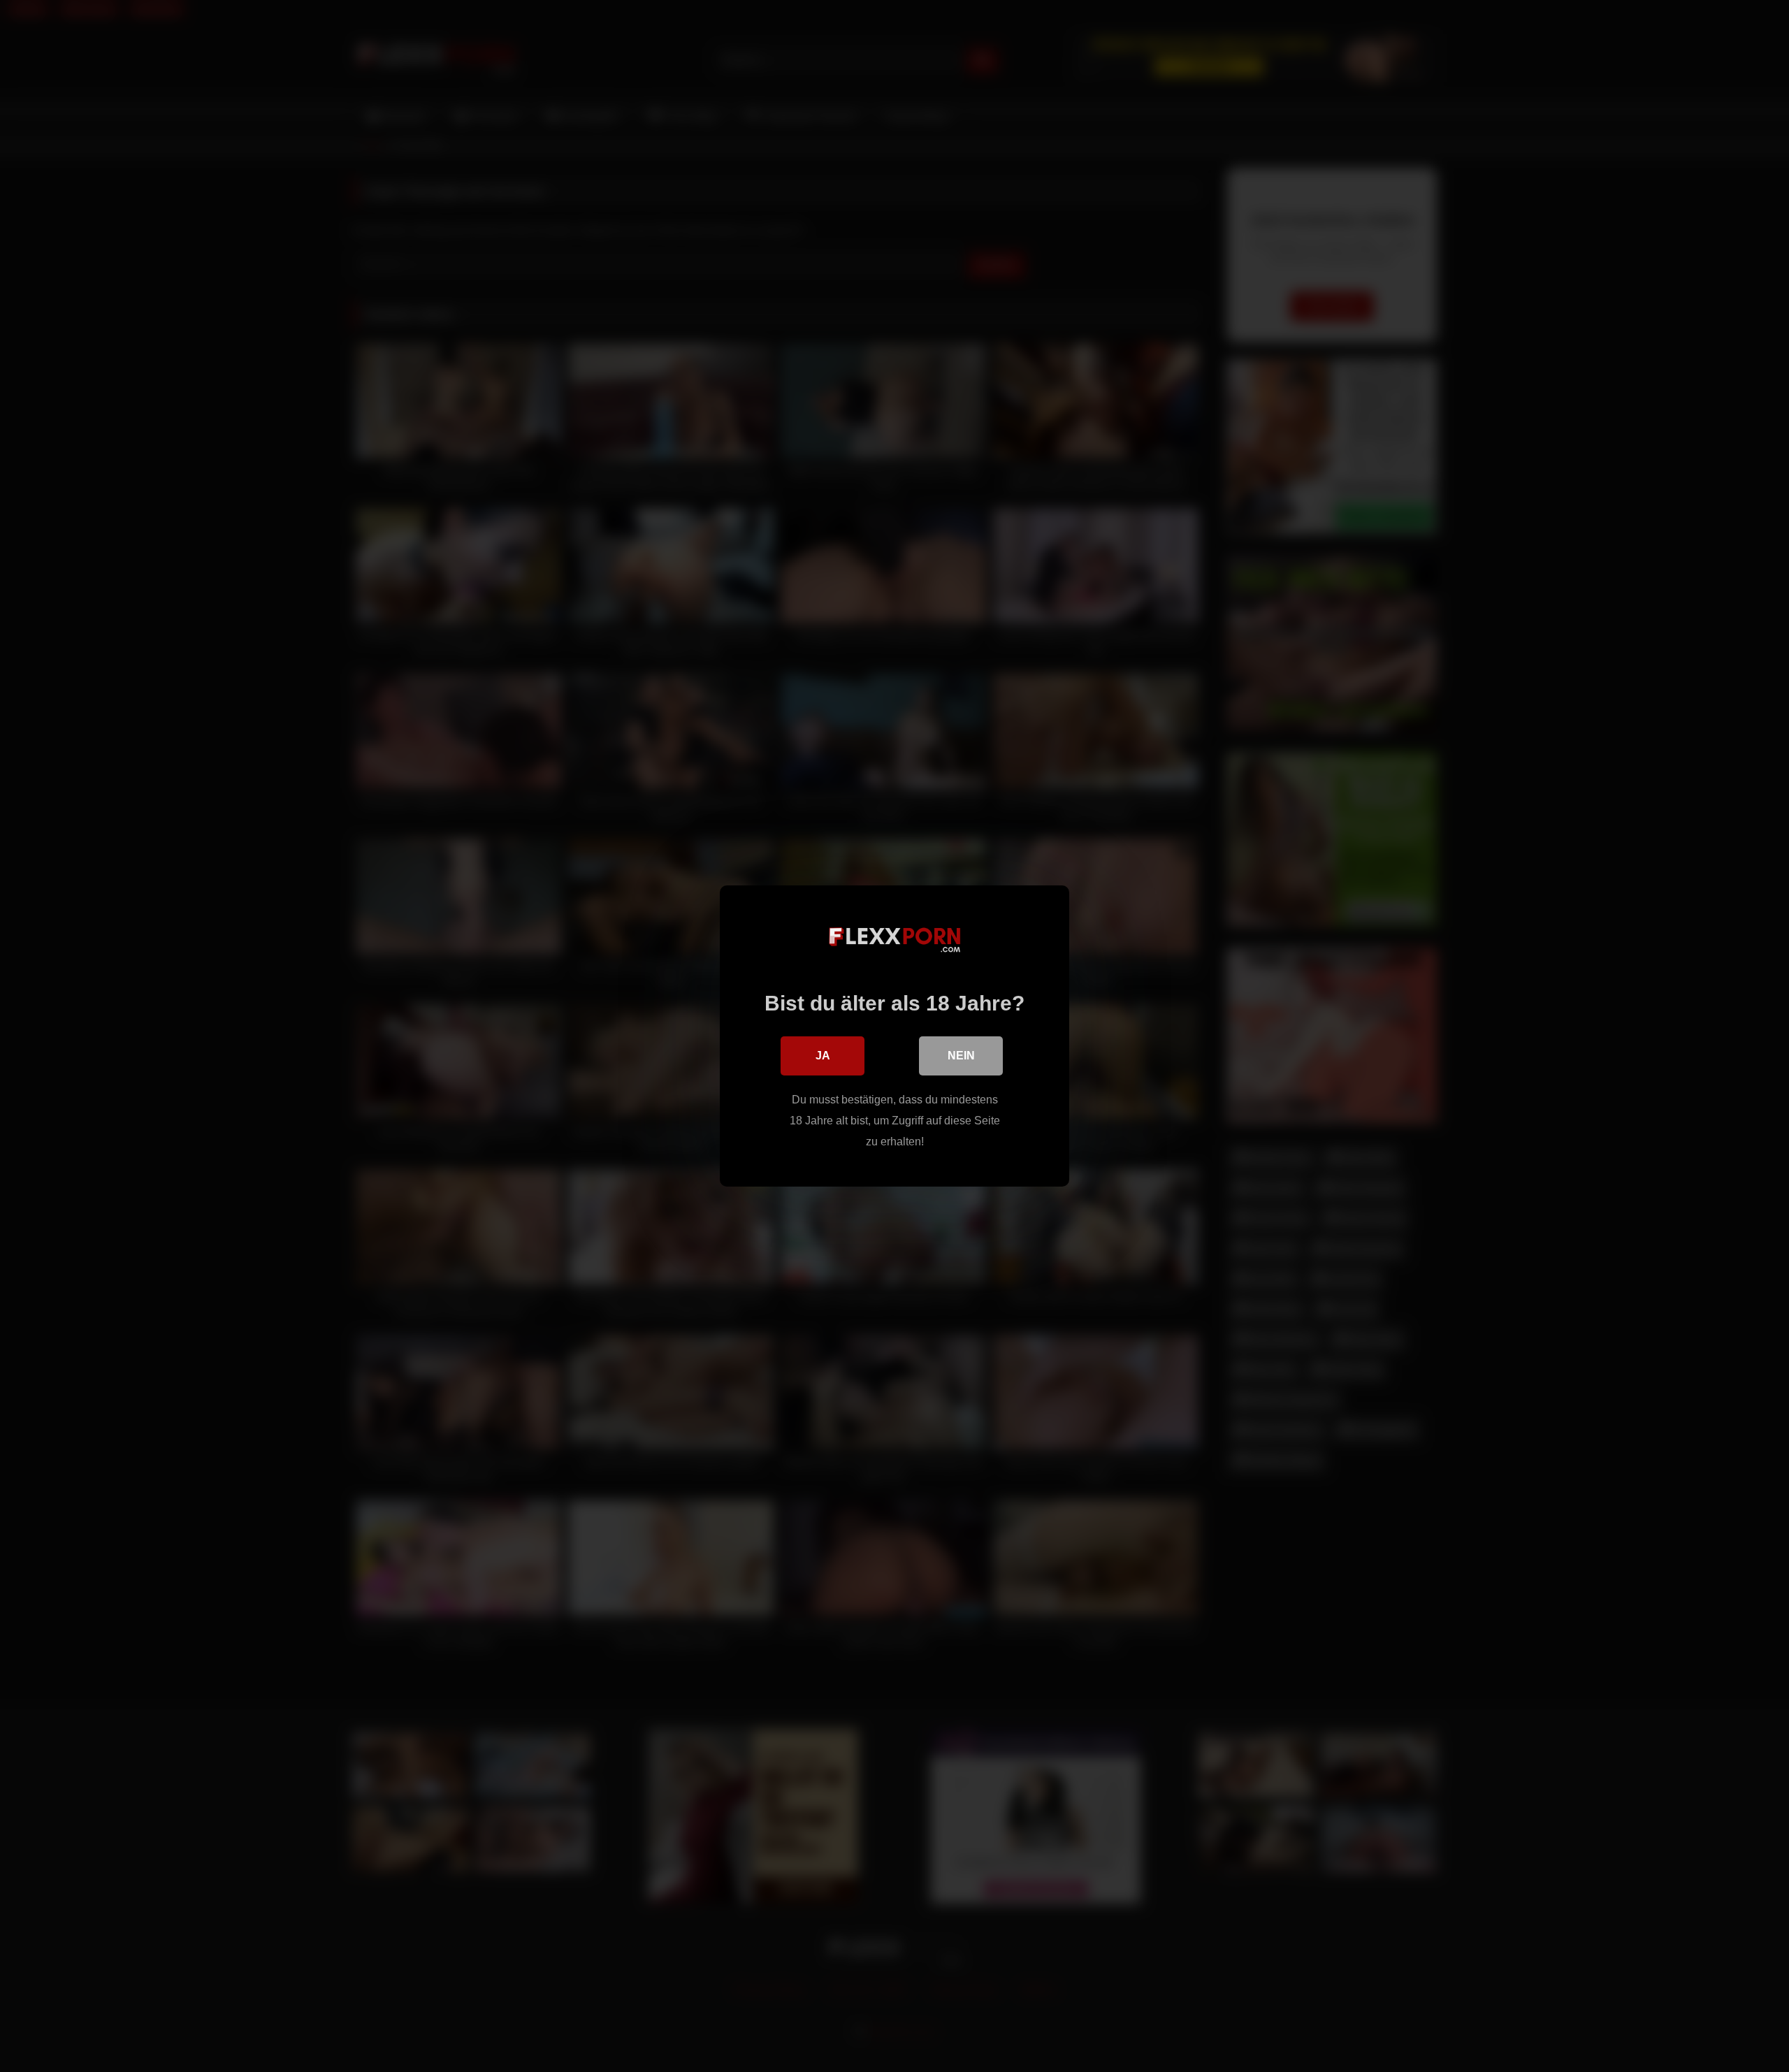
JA (823, 1056)
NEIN (961, 1056)
